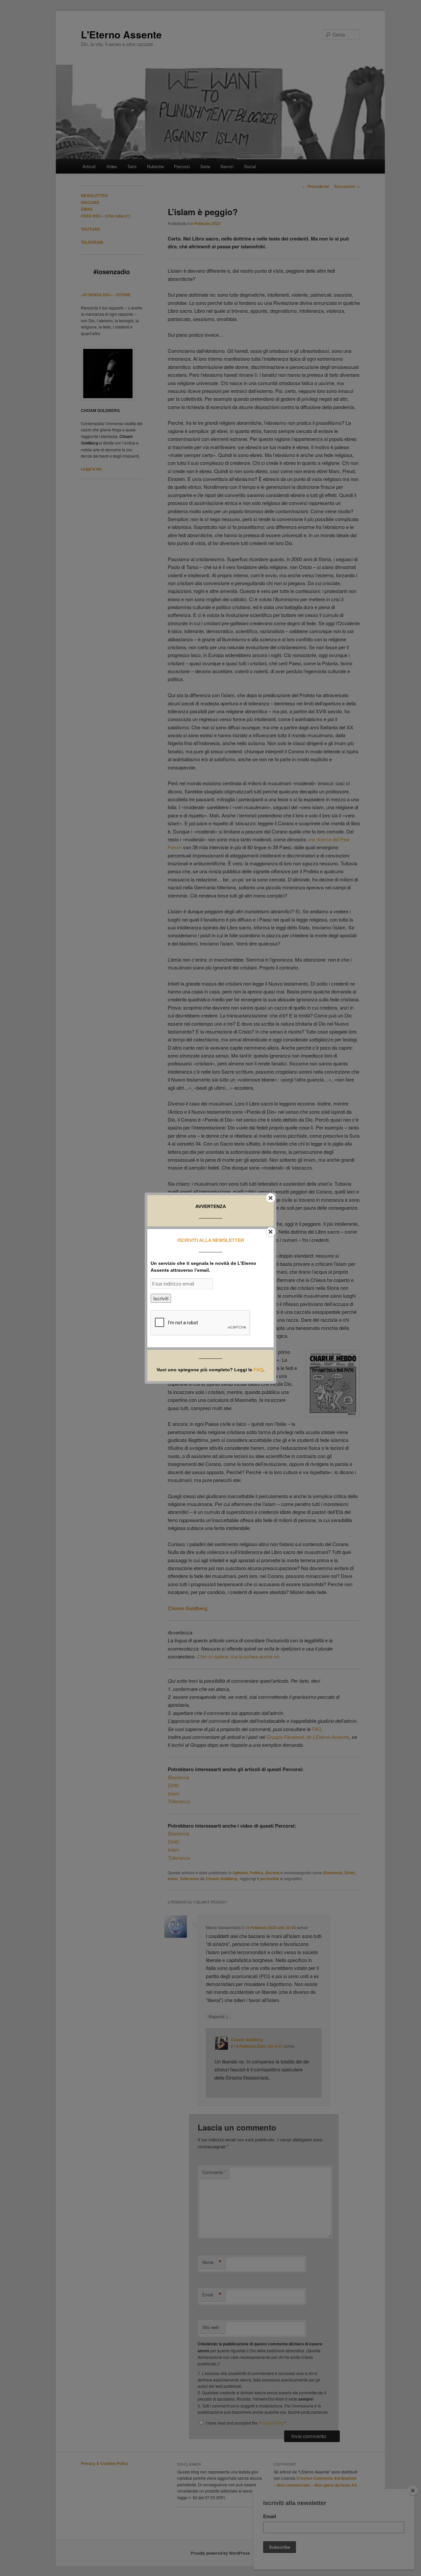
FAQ (258, 1370)
